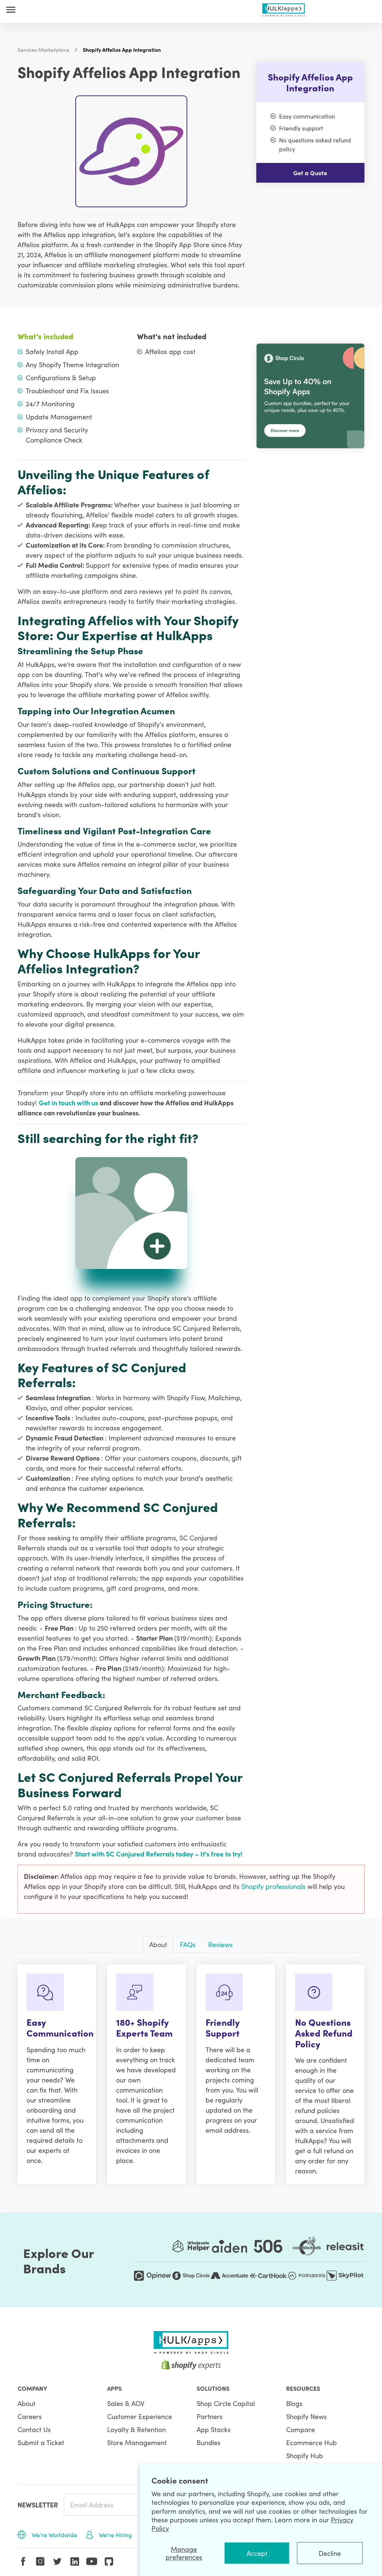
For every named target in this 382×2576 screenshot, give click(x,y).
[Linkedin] (75, 2561)
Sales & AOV (126, 2403)
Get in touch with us (69, 1103)
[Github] (109, 2561)
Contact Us (34, 2429)
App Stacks (214, 2429)
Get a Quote (310, 173)
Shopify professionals (274, 1886)
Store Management (137, 2442)
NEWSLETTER (38, 2505)
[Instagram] (40, 2561)
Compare (300, 2429)
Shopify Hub (305, 2455)
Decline (330, 2553)
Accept (257, 2553)
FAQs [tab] (188, 1944)
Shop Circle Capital (226, 2403)
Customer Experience (140, 2416)
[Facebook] (23, 2561)
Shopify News (306, 2416)
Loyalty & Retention (136, 2429)
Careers (30, 2416)
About (26, 2403)
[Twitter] (57, 2561)
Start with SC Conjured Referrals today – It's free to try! (159, 1854)
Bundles (209, 2442)
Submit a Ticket (41, 2442)
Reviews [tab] (220, 1944)
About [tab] (158, 1944)
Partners (210, 2416)
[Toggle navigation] (11, 10)
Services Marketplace (43, 50)
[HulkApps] (284, 8)
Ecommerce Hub (311, 2442)
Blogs (294, 2403)
